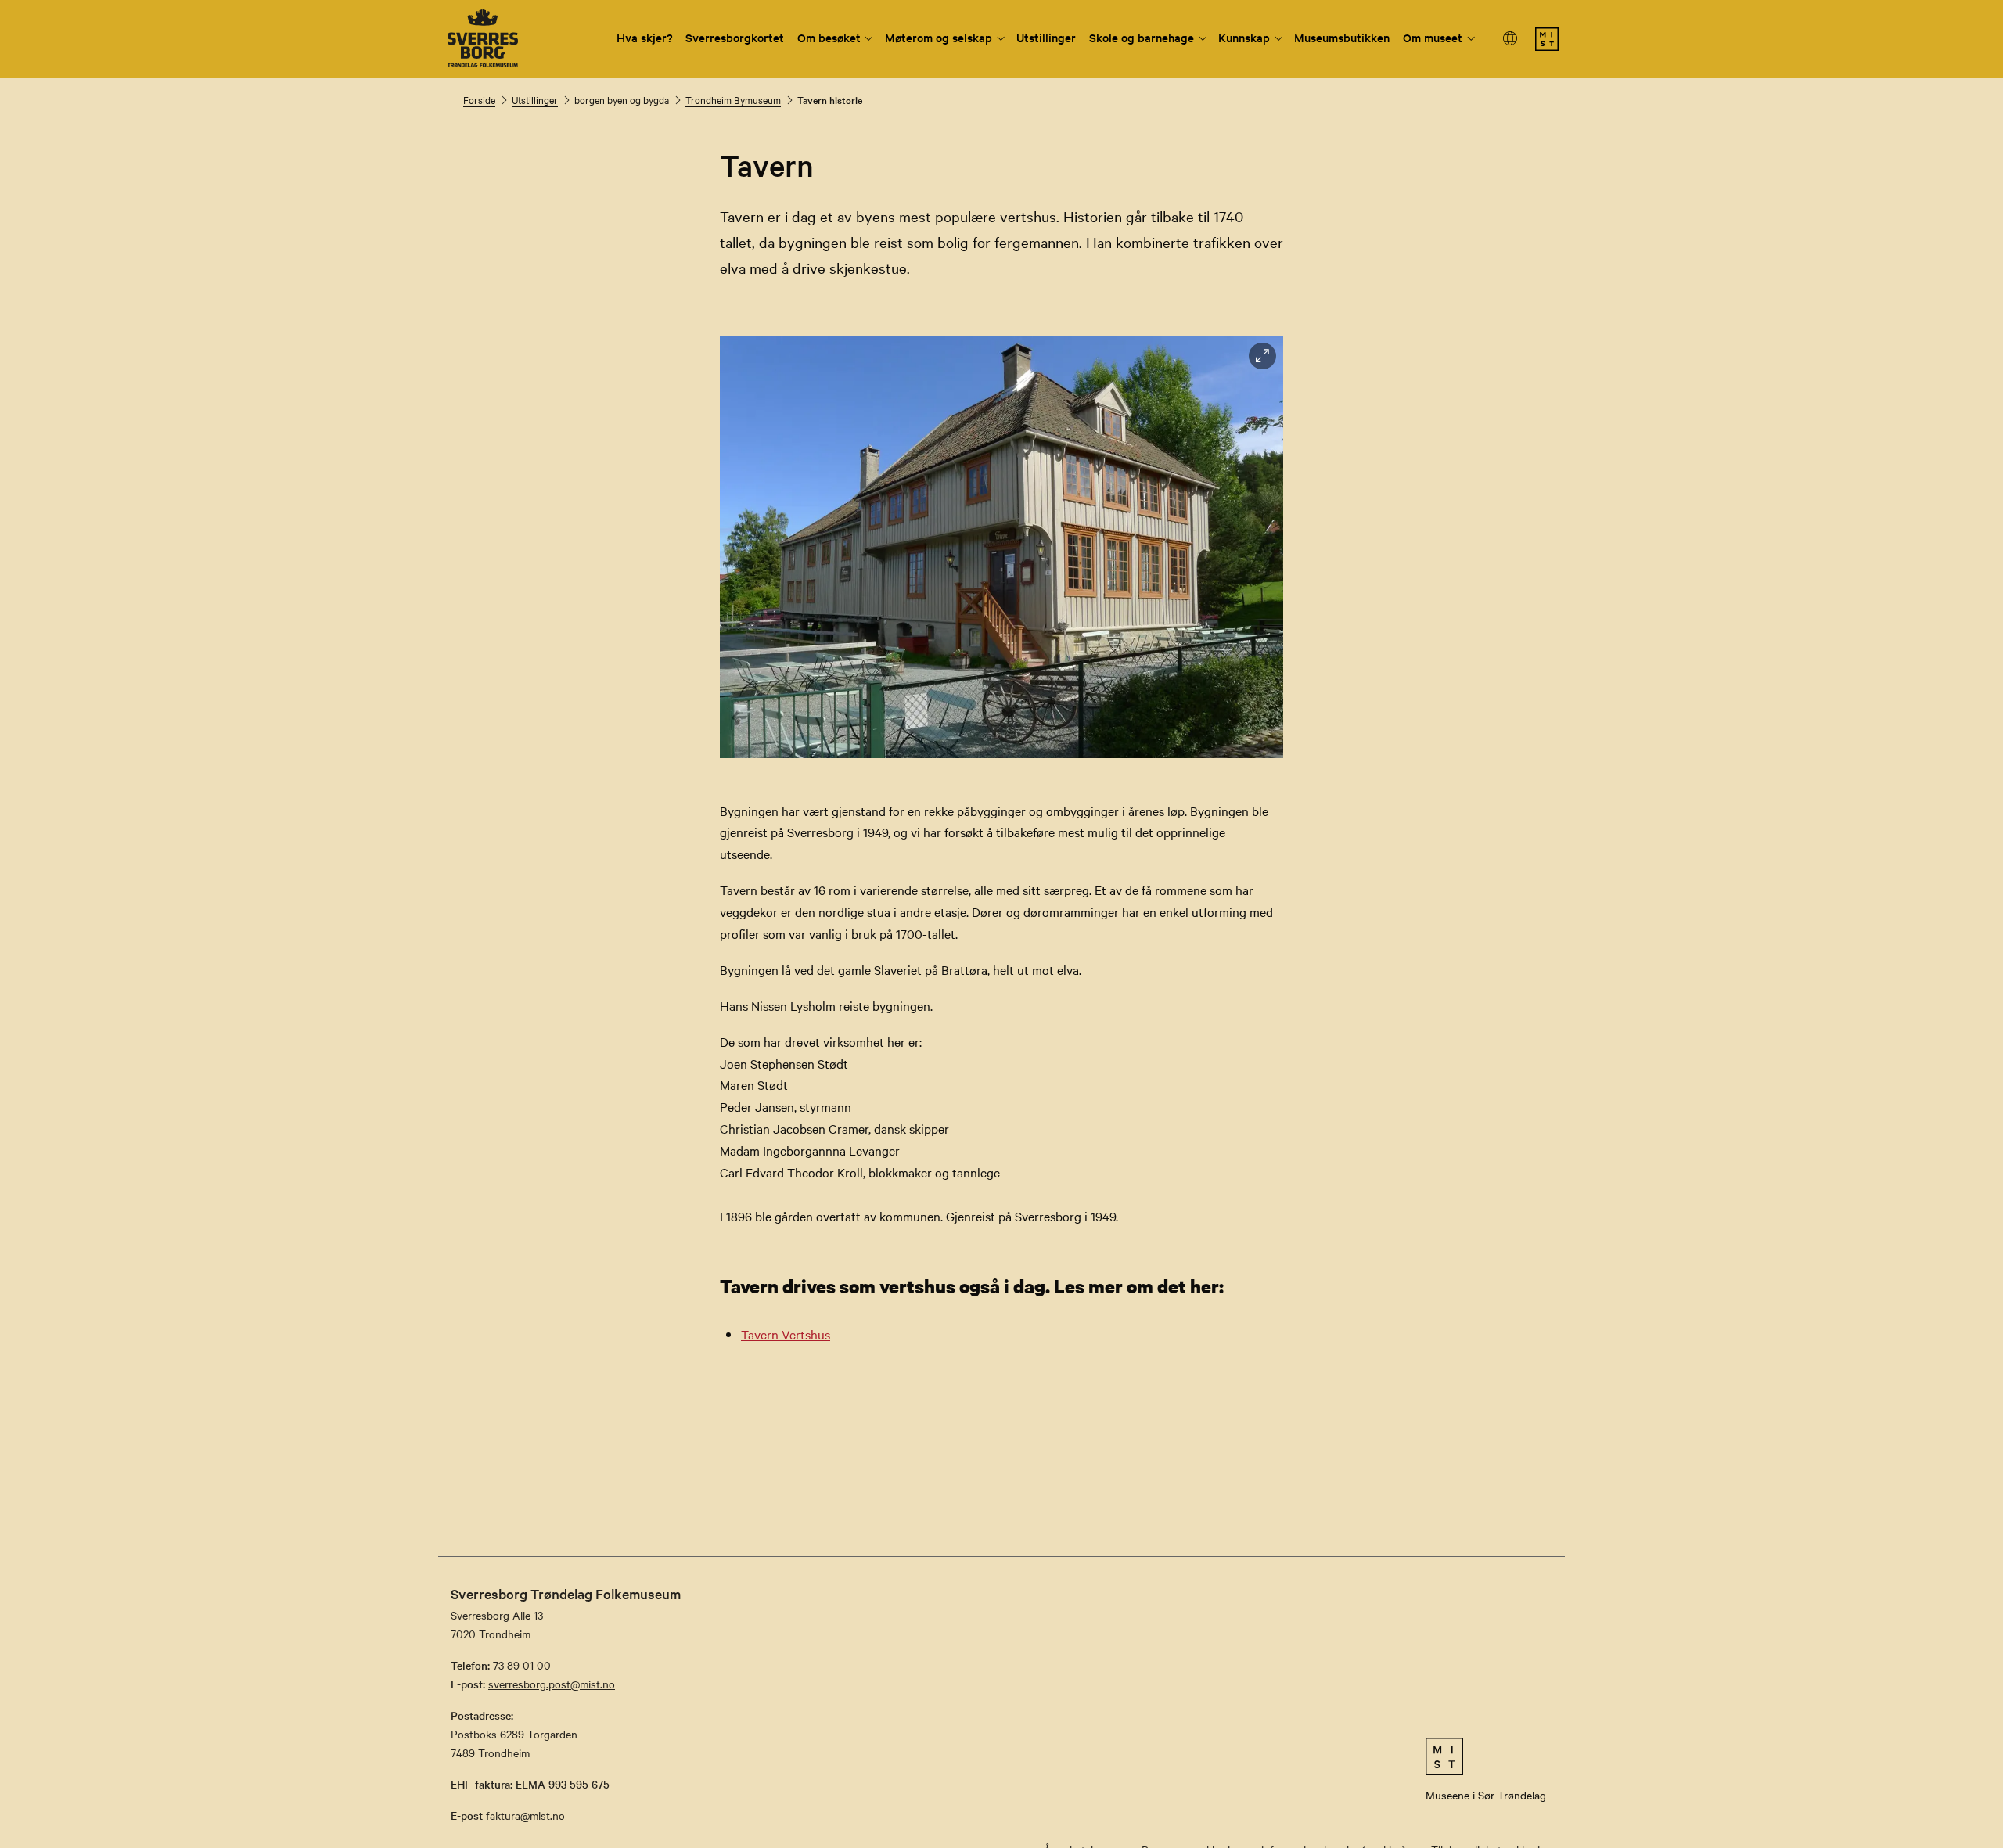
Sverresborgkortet (735, 37)
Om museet (1433, 37)
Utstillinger (1046, 37)
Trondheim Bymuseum (733, 99)
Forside (479, 99)
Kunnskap (1244, 37)
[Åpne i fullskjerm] (1262, 356)
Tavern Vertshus (786, 1334)
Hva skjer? (645, 37)
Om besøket (829, 37)
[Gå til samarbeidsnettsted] (1486, 1756)
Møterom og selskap (939, 37)
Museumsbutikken (1342, 37)
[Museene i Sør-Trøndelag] (1547, 46)
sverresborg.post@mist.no (552, 1684)
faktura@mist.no (525, 1815)
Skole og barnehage (1142, 37)
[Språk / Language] (1511, 39)
